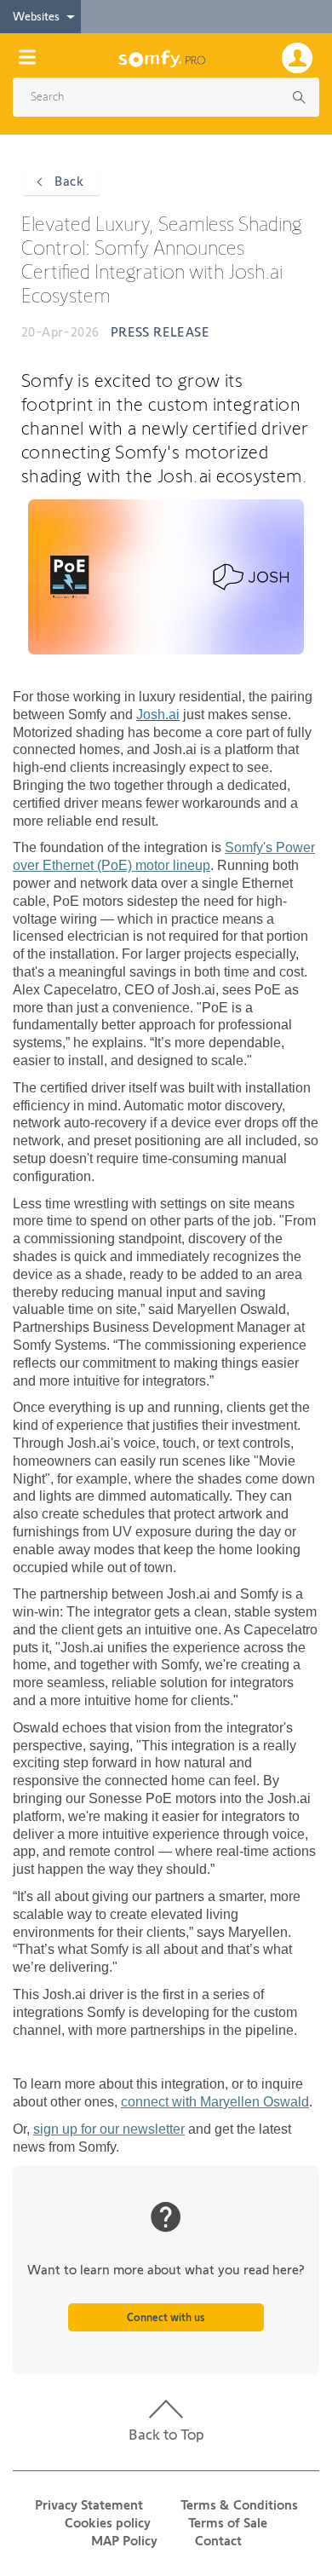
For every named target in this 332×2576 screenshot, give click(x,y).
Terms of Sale (228, 2523)
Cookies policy (108, 2523)
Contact (218, 2541)
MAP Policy (124, 2541)
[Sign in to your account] (301, 56)
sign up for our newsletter (109, 2129)
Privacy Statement (89, 2505)
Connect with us (166, 2317)
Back (67, 181)
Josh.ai (158, 715)
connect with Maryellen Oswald (215, 2102)
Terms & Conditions (239, 2505)
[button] (160, 97)
